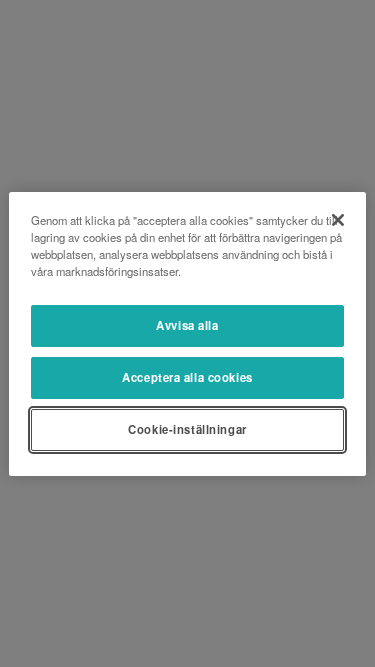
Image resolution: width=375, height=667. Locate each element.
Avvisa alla (187, 325)
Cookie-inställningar (187, 429)
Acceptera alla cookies (187, 377)
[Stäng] (338, 219)
